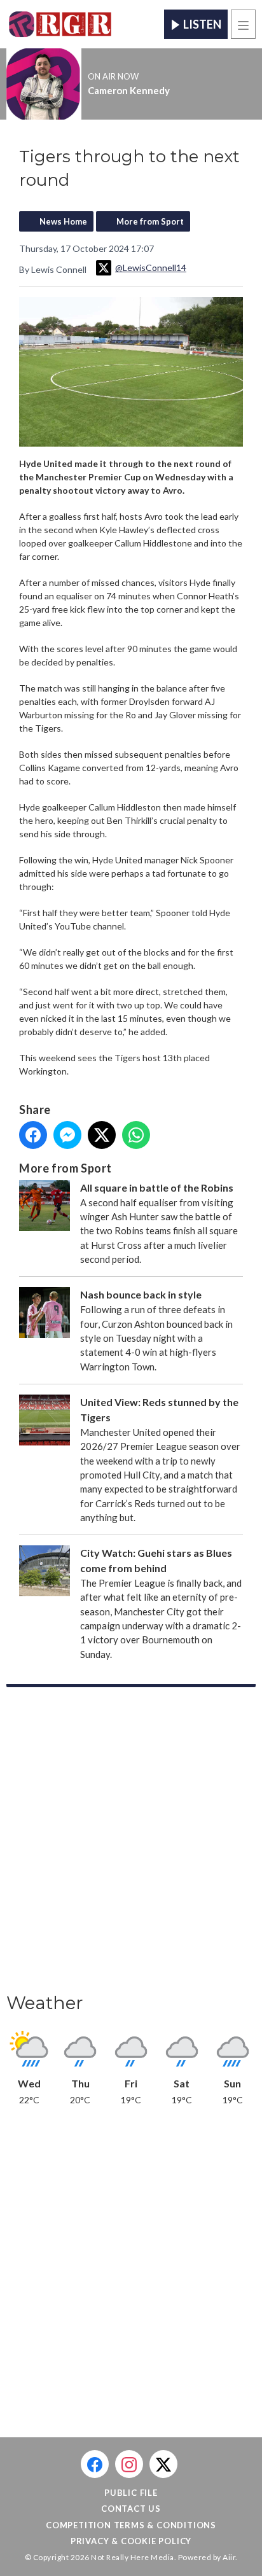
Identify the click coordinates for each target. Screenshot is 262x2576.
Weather (45, 2003)
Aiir (229, 2557)
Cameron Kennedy (129, 90)
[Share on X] (102, 1135)
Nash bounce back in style (141, 1294)
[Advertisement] (131, 1844)
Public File (131, 2493)
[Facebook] (95, 2464)
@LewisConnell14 (151, 268)
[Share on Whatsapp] (136, 1135)
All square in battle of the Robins (157, 1187)
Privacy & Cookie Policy (131, 2541)
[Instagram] (129, 2464)
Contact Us (131, 2509)
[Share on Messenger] (67, 1135)
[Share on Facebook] (33, 1135)
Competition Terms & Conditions (131, 2525)
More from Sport (150, 221)
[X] (163, 2464)
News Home (63, 221)
